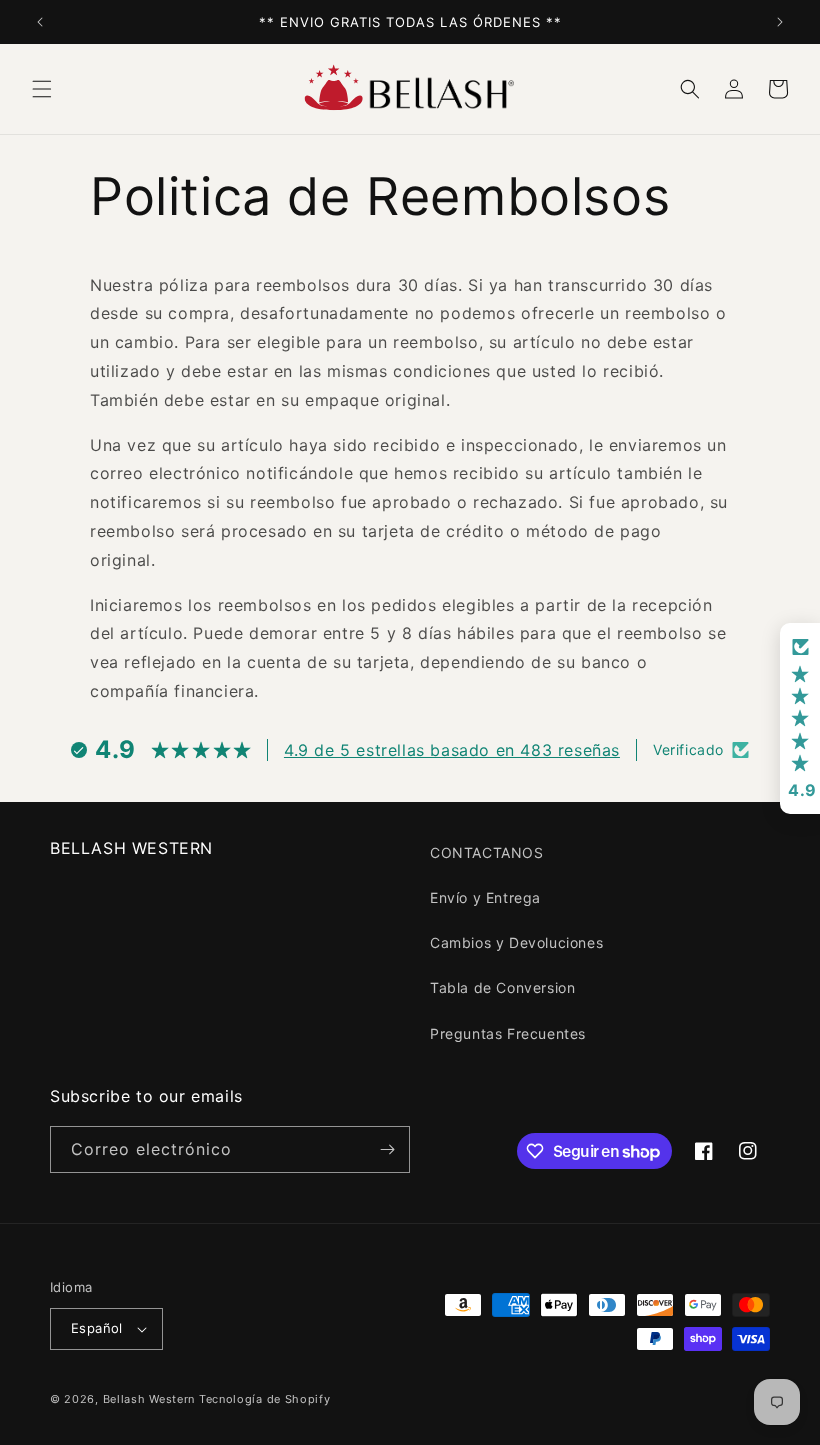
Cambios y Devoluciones (516, 942)
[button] (42, 89)
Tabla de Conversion (502, 987)
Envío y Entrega (485, 897)
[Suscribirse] (387, 1149)
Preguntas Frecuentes (508, 1033)
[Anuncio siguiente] (780, 22)
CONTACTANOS (487, 852)
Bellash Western (149, 1399)
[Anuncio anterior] (40, 22)
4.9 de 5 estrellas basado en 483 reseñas (452, 750)
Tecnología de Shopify (265, 1399)
